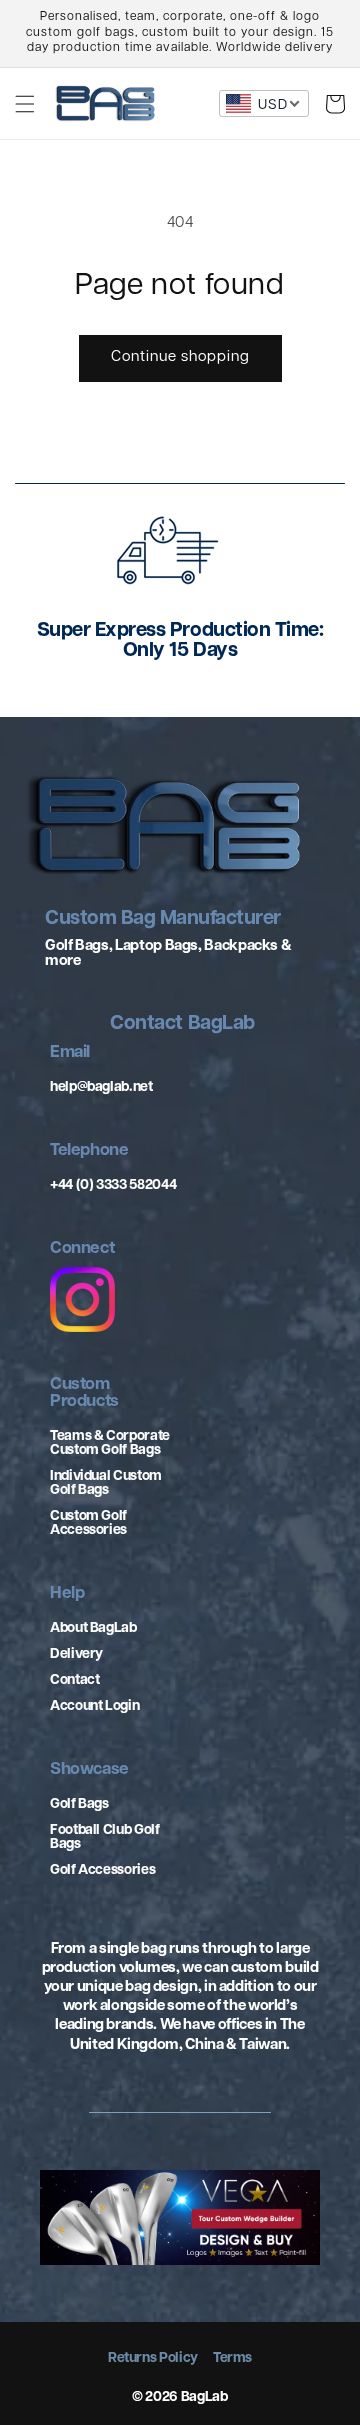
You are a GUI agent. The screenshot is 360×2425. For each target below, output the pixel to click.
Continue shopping (180, 357)
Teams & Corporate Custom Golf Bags (110, 1443)
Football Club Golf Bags (105, 1837)
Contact (74, 1680)
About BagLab (93, 1628)
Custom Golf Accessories (88, 1523)
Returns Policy (153, 2359)
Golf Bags (79, 1804)
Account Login (94, 1706)
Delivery (76, 1654)
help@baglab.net (101, 1087)
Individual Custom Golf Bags (106, 1483)
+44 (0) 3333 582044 (113, 1185)
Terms (232, 2359)
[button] (25, 104)
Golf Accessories (102, 1870)
